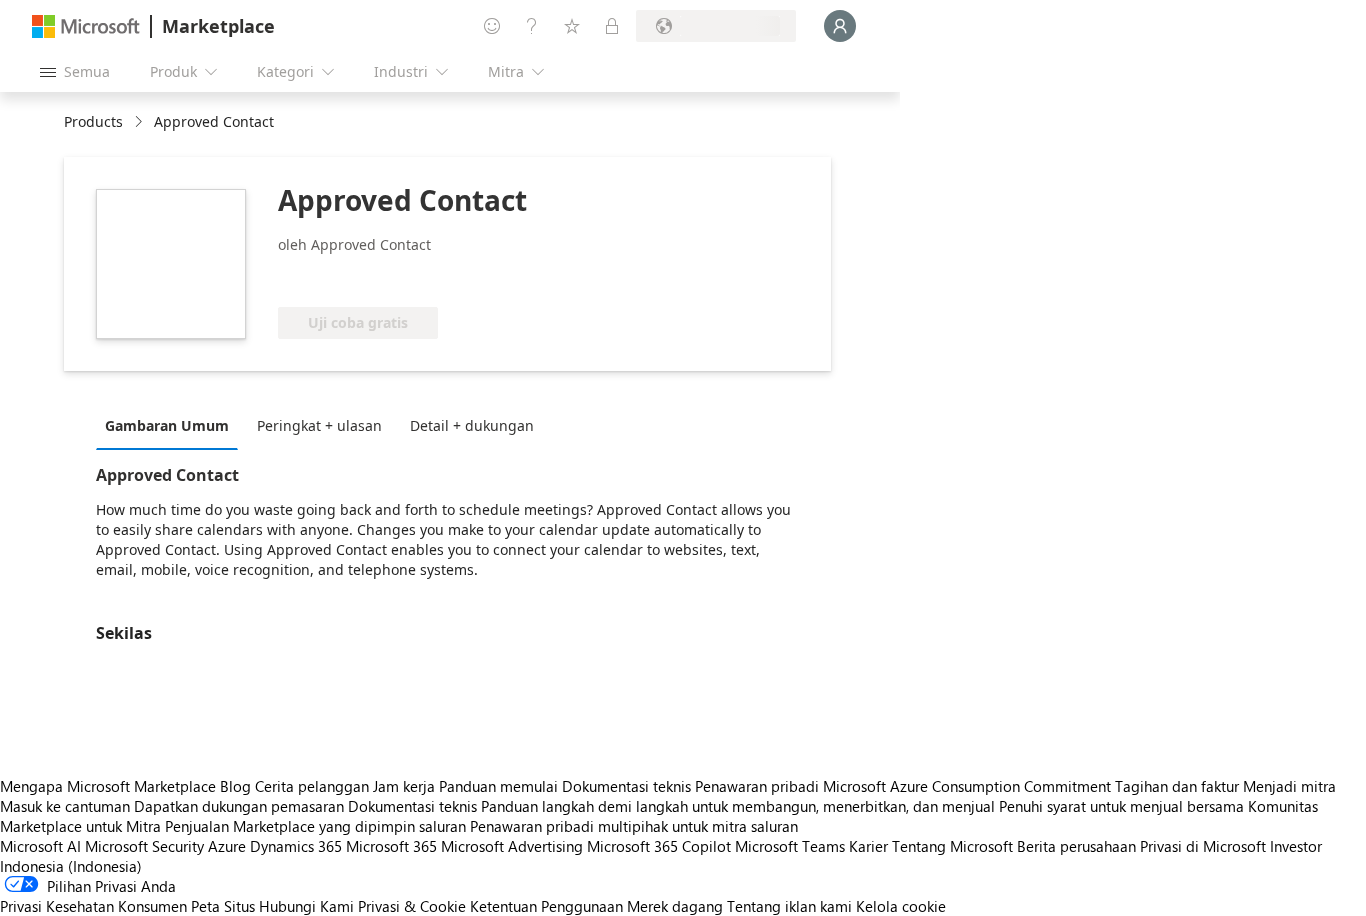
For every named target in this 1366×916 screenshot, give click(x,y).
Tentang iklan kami (789, 906)
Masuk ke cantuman (65, 806)
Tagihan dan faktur (1177, 786)
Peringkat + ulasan (319, 425)
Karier (868, 846)
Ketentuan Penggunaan (546, 906)
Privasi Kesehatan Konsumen (93, 906)
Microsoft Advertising (512, 846)
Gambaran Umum (167, 425)
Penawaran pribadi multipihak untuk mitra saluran (634, 826)
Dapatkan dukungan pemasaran (239, 806)
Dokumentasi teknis (626, 786)
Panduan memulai (498, 786)
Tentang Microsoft (952, 846)
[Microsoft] (86, 26)
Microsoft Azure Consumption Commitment (969, 786)
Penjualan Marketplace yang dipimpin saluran (315, 826)
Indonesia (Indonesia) (71, 866)
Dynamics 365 (296, 846)
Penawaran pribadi (757, 786)
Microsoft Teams (790, 846)
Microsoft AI (40, 846)
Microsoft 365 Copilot (659, 846)
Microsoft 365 (391, 846)
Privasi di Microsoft (1203, 846)
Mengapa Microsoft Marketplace (108, 786)
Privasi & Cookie (412, 906)
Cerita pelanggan (312, 786)
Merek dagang (675, 906)
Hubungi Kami (306, 906)
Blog (235, 786)
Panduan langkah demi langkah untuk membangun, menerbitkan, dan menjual (738, 806)
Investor (1296, 846)
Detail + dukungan (472, 425)
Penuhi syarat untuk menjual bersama (1121, 806)
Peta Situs (223, 906)
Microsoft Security (144, 846)
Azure (227, 846)
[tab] (172, 425)
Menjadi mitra (1289, 786)
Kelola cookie (901, 906)
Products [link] (93, 121)
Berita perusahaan (1076, 846)
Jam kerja (404, 786)
